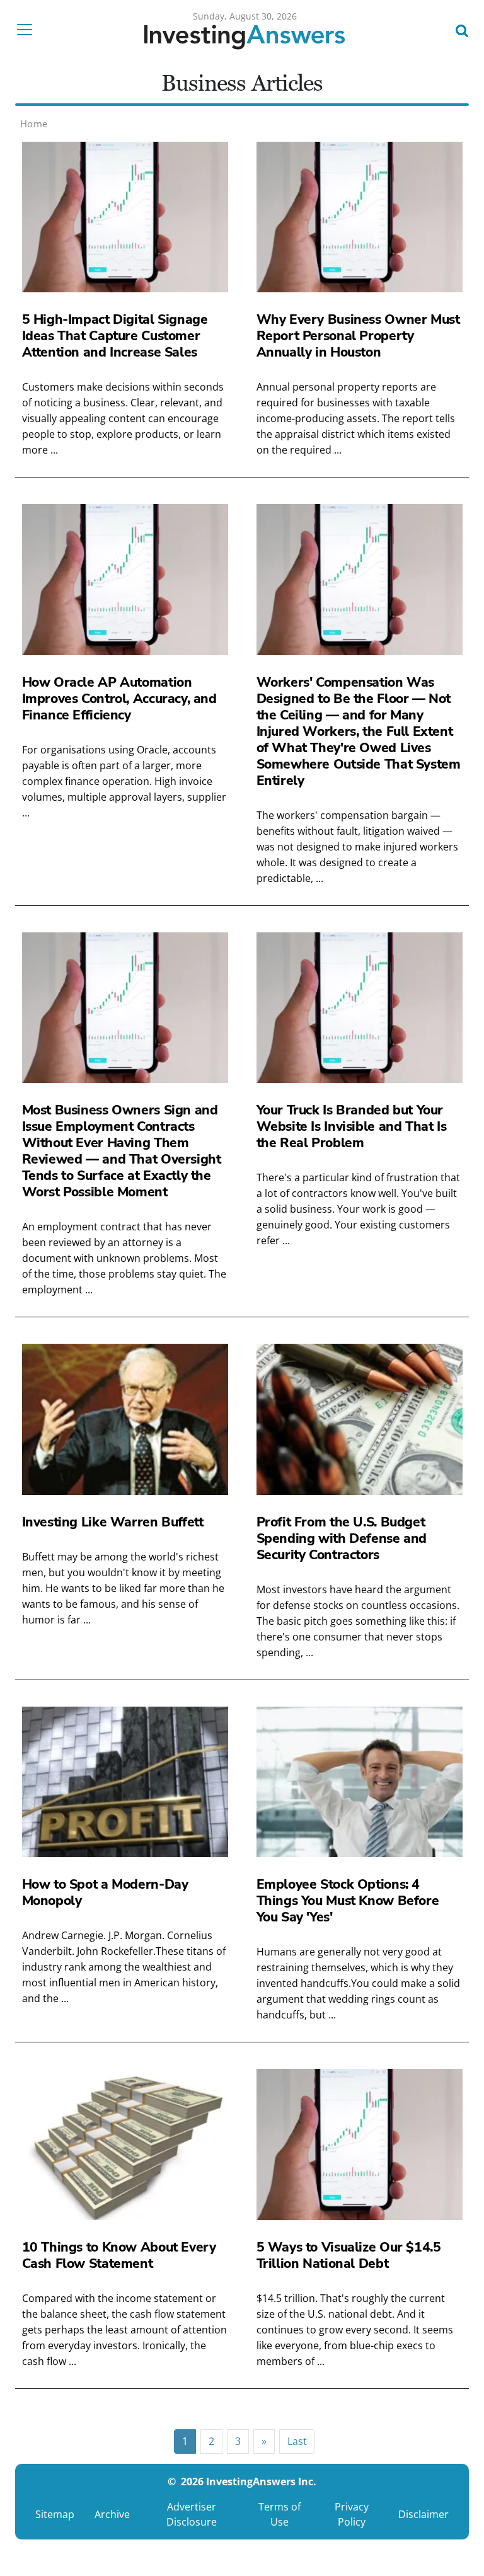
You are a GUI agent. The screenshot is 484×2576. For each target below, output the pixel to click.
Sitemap (55, 2514)
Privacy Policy (352, 2514)
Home (34, 123)
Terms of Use (279, 2514)
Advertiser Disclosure (192, 2514)
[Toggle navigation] (28, 30)
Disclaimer (423, 2514)
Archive (112, 2514)
